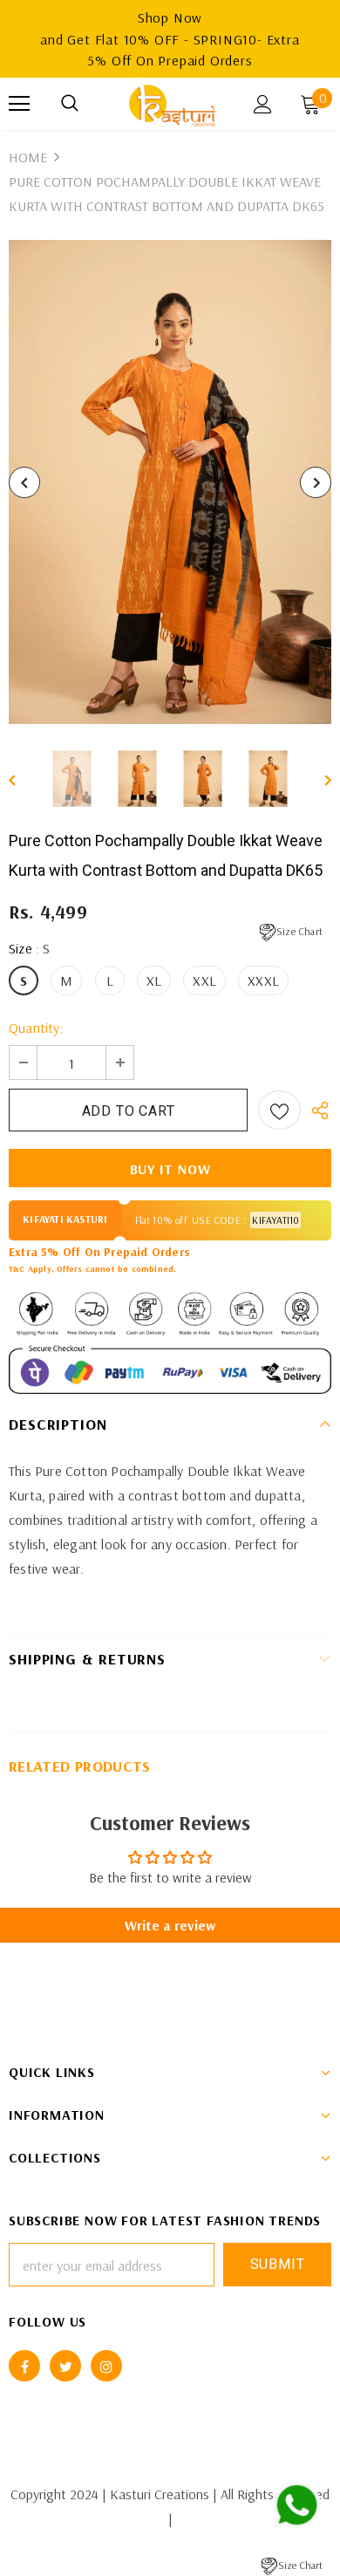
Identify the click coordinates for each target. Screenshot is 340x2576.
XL (154, 981)
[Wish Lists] (279, 1110)
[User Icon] (263, 104)
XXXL (263, 981)
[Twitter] (65, 2366)
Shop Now (170, 17)
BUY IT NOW (170, 1169)
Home (28, 157)
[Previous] (24, 482)
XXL (204, 981)
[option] (170, 482)
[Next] (316, 482)
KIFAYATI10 (275, 1220)
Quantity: (36, 1028)
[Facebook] (24, 2366)
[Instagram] (106, 2366)
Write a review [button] (170, 1925)
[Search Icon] (70, 104)
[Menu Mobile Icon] (19, 104)
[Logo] (172, 103)
